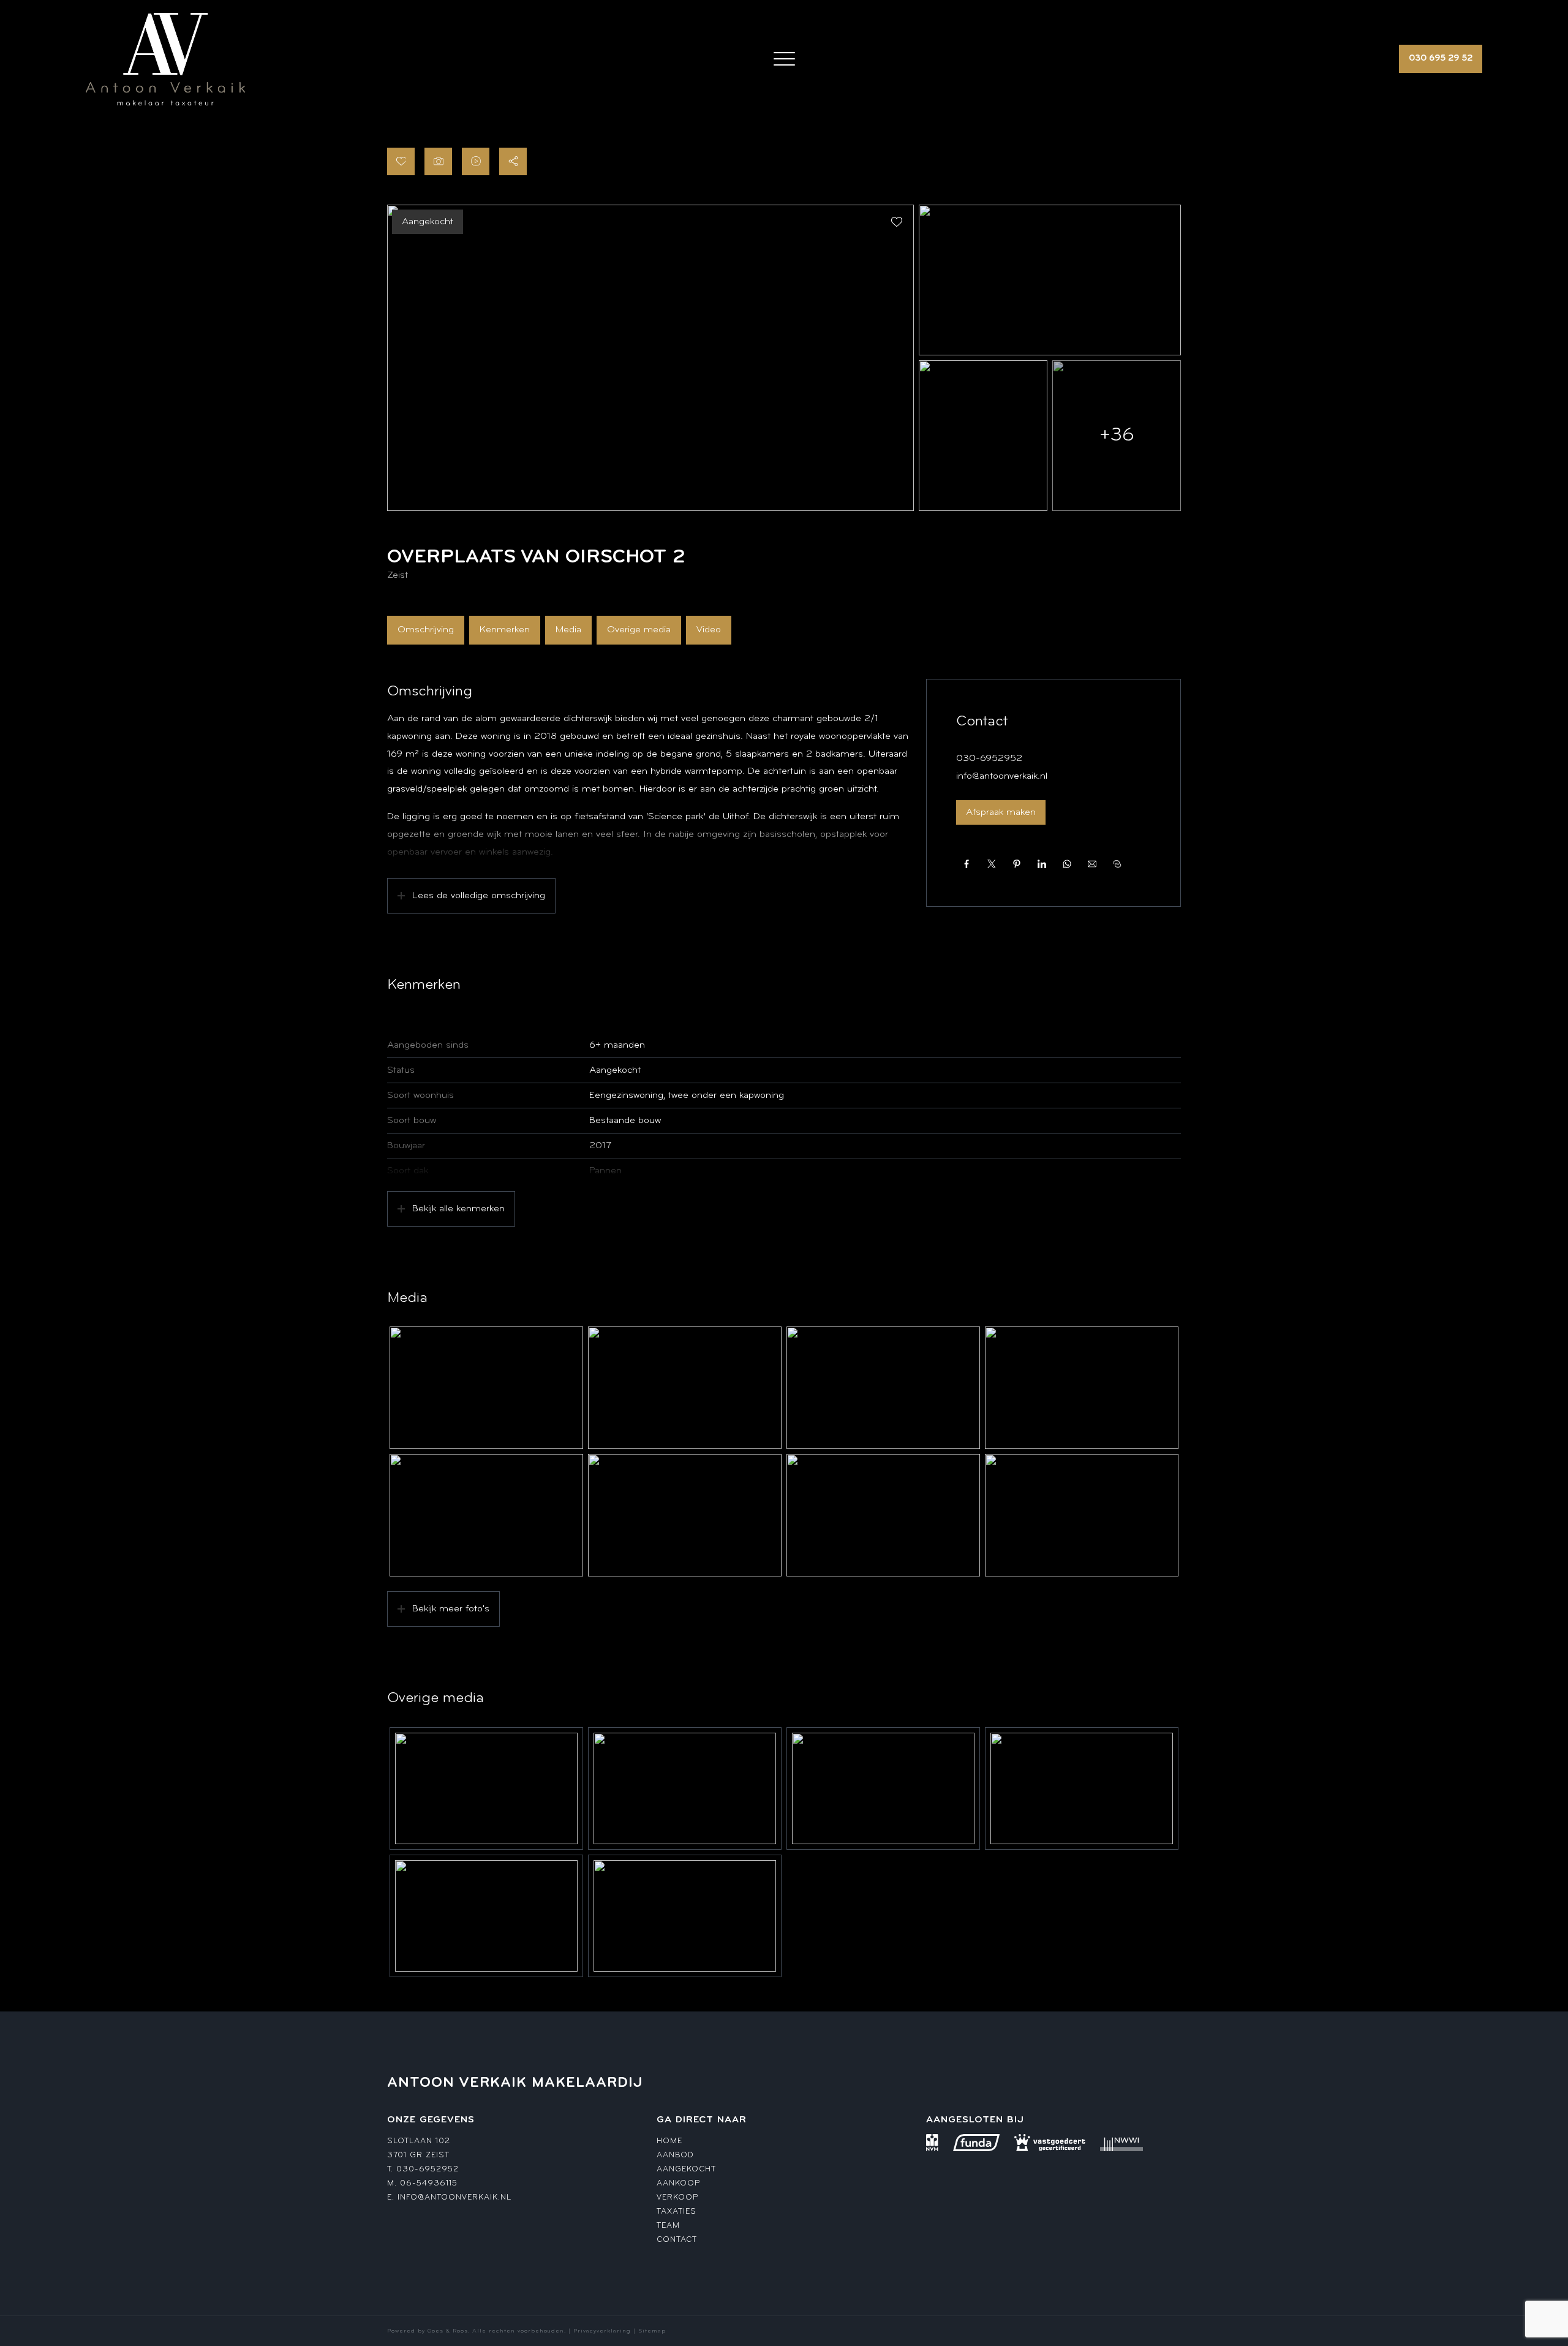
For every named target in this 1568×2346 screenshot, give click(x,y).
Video (709, 630)
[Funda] (976, 2143)
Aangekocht (686, 2169)
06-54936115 (429, 2183)
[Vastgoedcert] (1050, 2143)
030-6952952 (989, 759)
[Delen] (513, 161)
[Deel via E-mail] (1092, 864)
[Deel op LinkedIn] (1042, 864)
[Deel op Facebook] (966, 864)
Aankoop (678, 2183)
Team (668, 2226)
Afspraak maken (1001, 812)
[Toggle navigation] (784, 59)
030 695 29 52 (1441, 59)
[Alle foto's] (438, 161)
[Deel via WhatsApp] (1067, 864)
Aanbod (675, 2155)
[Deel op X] (991, 864)
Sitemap (652, 2331)
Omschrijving (426, 630)
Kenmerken (505, 630)
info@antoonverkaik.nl (1002, 776)
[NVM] (932, 2143)
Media (568, 630)
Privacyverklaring (602, 2331)
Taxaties (677, 2212)
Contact (677, 2240)
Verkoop (677, 2197)
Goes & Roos (448, 2331)
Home (669, 2141)
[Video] (476, 161)
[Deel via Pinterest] (1016, 864)
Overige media (639, 630)
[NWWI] (1121, 2143)
